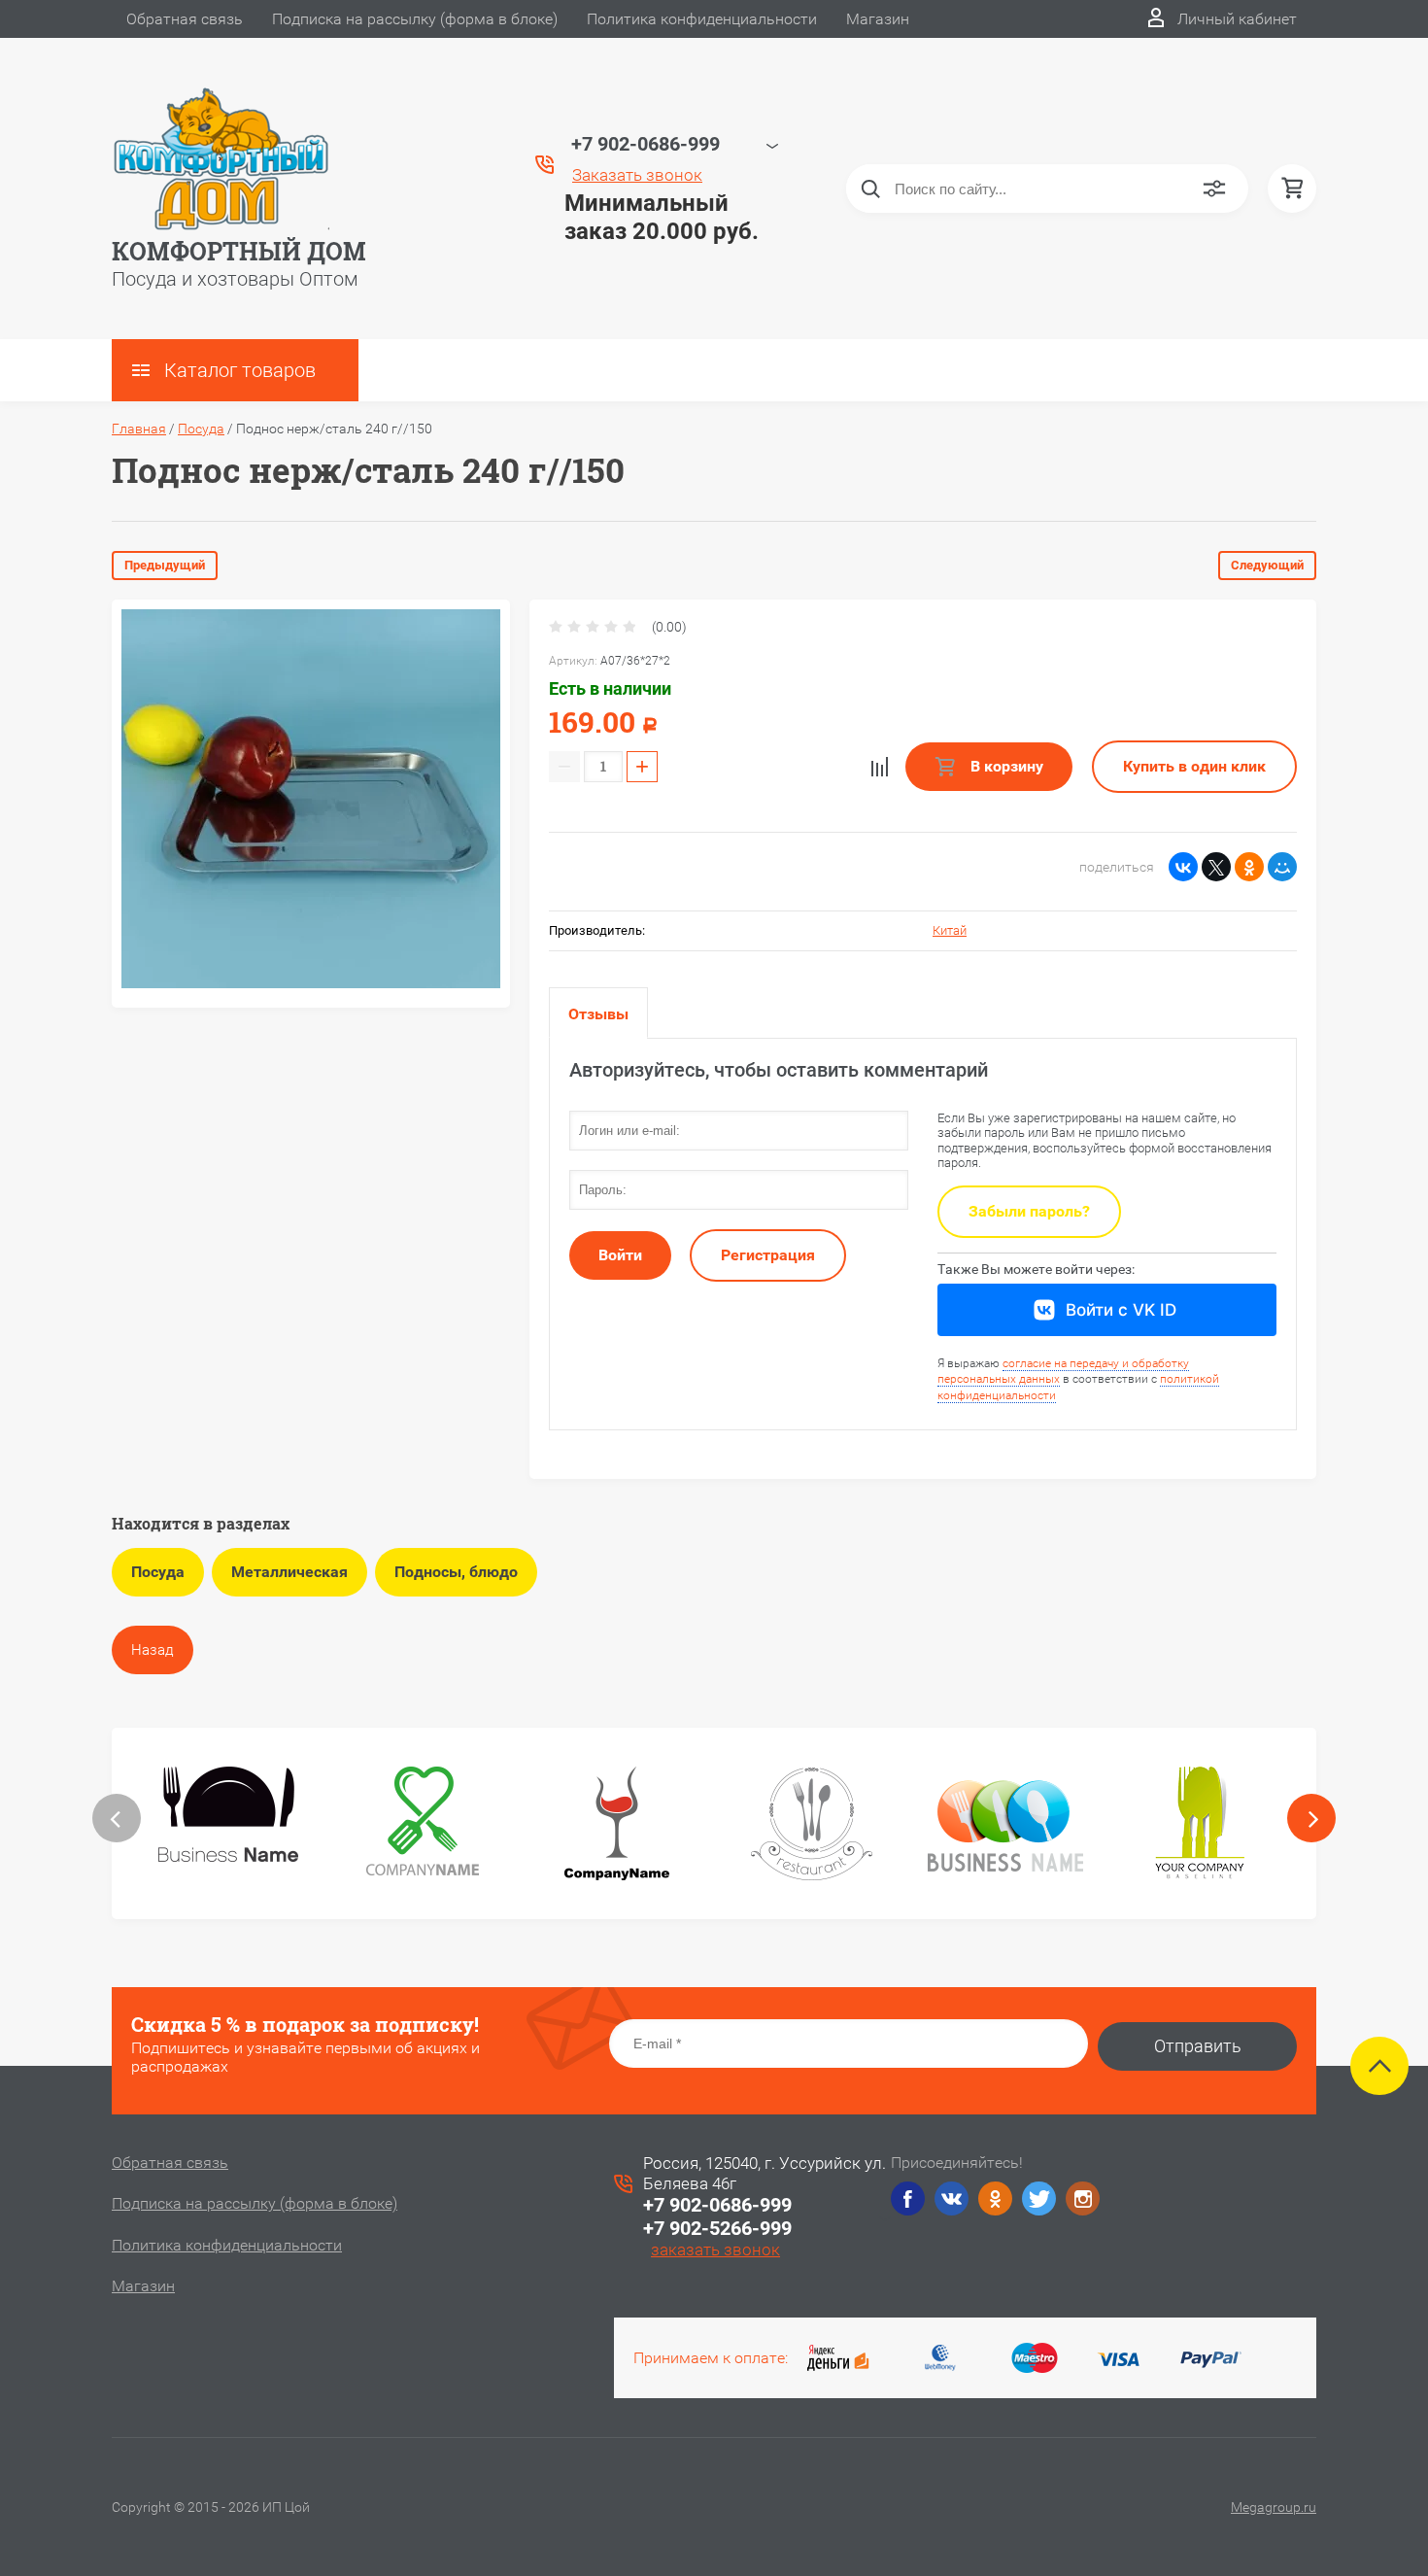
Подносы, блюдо (456, 1572)
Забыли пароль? (1029, 1211)
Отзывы (598, 1014)
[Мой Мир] (1282, 867)
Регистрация (768, 1255)
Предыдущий (165, 565)
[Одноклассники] (1249, 867)
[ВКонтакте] (1183, 867)
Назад (153, 1650)
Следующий (1267, 565)
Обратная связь (185, 19)
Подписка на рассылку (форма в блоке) (415, 19)
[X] (1216, 867)
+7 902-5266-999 (717, 2228)
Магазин (878, 19)
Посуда (201, 429)
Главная (139, 429)
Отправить (1198, 2046)
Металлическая (289, 1572)
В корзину (1005, 766)
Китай (950, 930)
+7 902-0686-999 (717, 2205)
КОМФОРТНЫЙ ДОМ (239, 251)
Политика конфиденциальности (702, 19)
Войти (620, 1255)
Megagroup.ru (1274, 2507)
